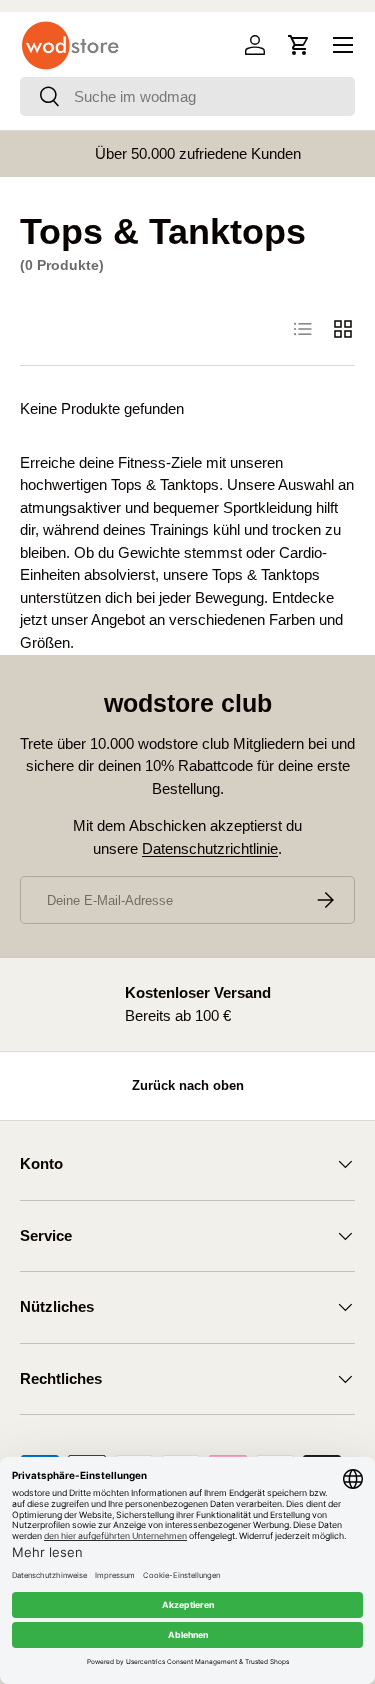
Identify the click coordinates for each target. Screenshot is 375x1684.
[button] (299, 45)
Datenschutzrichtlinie (210, 848)
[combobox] (187, 96)
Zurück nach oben (188, 1085)
